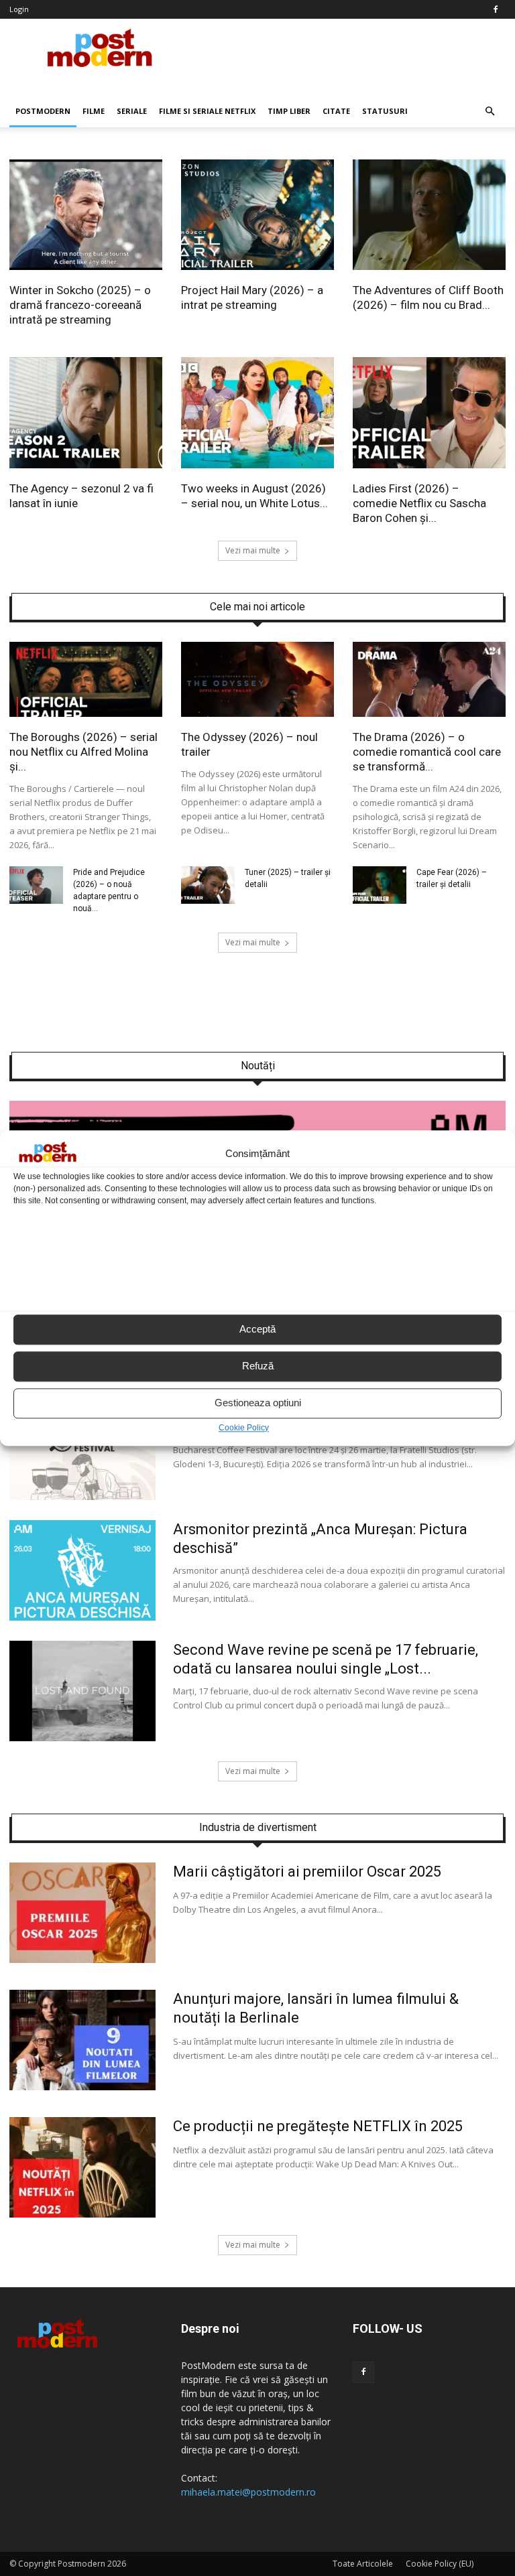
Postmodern (43, 111)
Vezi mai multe (253, 550)
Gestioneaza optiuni (258, 1403)
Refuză (258, 1366)
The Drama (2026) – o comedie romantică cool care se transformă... (427, 752)
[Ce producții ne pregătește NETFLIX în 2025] (82, 2214)
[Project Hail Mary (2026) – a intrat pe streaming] (257, 267)
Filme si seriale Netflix (207, 111)
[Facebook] (496, 9)
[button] (490, 111)
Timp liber (289, 111)
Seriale (132, 111)
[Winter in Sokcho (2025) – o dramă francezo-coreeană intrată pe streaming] (86, 267)
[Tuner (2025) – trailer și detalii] (208, 900)
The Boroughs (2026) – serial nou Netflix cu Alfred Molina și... (83, 752)
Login (19, 9)
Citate (336, 111)
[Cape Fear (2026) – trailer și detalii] (380, 900)
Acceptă (257, 1330)
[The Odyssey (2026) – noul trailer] (257, 714)
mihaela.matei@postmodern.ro (248, 2492)
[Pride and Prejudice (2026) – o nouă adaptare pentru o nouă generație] (36, 900)
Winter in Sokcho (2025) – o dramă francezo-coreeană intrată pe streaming (80, 305)
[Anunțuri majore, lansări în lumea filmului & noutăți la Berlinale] (82, 2087)
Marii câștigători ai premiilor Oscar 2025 (307, 1872)
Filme (94, 111)
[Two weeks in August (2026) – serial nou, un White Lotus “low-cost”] (257, 465)
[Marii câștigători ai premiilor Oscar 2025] (82, 1960)
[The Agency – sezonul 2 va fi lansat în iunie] (86, 465)
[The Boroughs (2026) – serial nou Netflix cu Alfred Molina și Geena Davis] (86, 714)
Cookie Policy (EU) (440, 2564)
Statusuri (385, 111)
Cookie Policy (244, 1428)
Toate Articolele (363, 2564)
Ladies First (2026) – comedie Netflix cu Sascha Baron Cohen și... (419, 503)
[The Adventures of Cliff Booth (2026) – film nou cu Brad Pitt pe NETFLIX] (429, 267)
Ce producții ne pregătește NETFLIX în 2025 (318, 2126)
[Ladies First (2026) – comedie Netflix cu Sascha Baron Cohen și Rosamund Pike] (429, 465)
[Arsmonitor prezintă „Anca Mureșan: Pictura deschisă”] (82, 1617)
